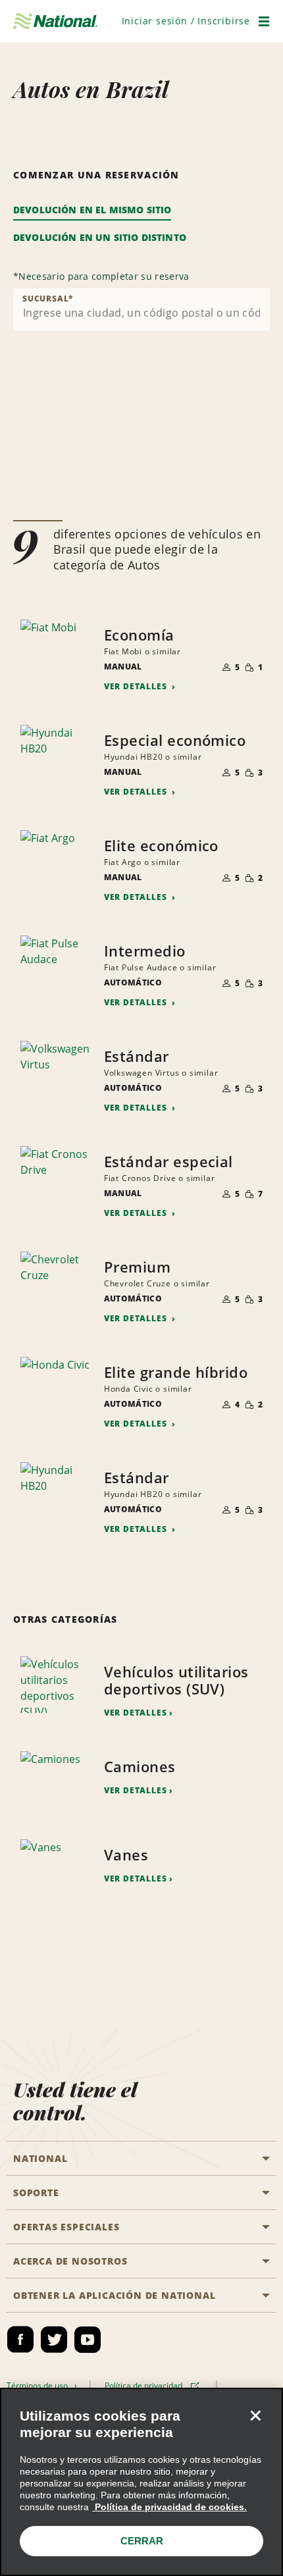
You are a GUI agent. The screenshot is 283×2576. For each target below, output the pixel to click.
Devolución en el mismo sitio (92, 210)
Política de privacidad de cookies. (169, 2507)
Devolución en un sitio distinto (100, 237)
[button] (186, 21)
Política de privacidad (145, 2385)
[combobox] (141, 309)
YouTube (88, 2340)
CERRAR (142, 2541)
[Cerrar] (255, 2415)
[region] (141, 2482)
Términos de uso (39, 2385)
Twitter (54, 2340)
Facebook (20, 2340)
